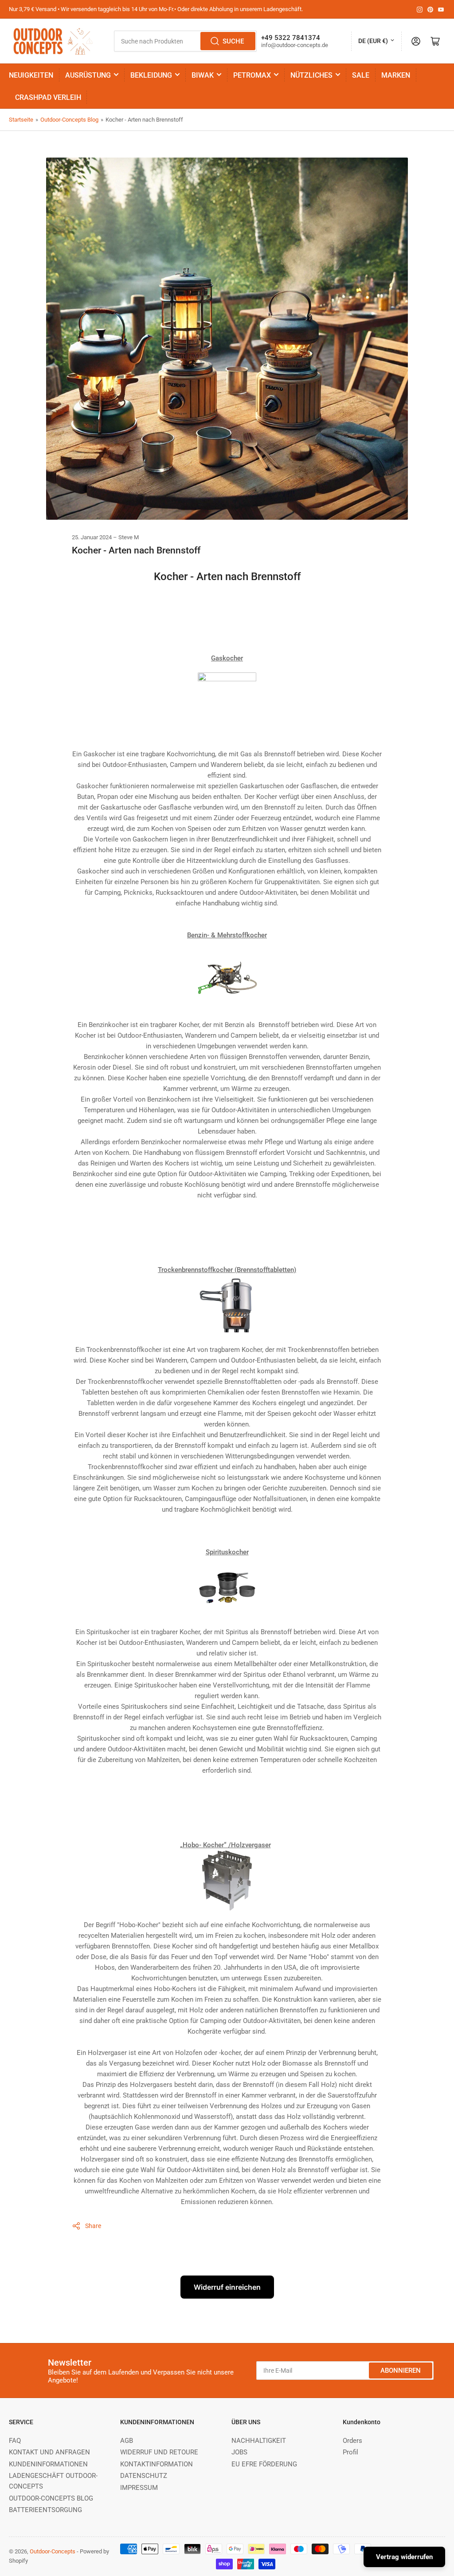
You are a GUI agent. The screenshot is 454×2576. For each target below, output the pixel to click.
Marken (396, 75)
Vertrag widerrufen (404, 2557)
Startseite (21, 120)
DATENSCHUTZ (144, 2476)
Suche (233, 41)
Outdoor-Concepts (53, 2551)
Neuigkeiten (31, 75)
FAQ (15, 2441)
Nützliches (311, 75)
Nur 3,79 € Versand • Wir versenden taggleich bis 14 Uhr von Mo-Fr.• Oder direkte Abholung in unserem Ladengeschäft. (156, 9)
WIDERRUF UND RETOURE (159, 2452)
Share (93, 2226)
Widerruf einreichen (227, 2287)
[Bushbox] (227, 1885)
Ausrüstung (88, 75)
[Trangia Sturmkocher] (227, 1592)
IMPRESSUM (139, 2488)
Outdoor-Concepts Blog (69, 120)
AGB (127, 2441)
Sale (361, 75)
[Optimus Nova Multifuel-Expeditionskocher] (227, 984)
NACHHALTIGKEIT (259, 2441)
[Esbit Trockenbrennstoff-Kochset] (227, 1309)
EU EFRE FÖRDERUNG (264, 2464)
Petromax (252, 75)
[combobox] (185, 41)
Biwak (203, 75)
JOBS (239, 2452)
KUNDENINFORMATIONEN (48, 2464)
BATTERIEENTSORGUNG (45, 2510)
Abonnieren (401, 2371)
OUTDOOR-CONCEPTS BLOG (51, 2498)
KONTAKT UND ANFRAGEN (49, 2452)
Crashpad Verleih (48, 97)
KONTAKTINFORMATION (157, 2464)
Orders (352, 2441)
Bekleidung (151, 75)
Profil (350, 2452)
